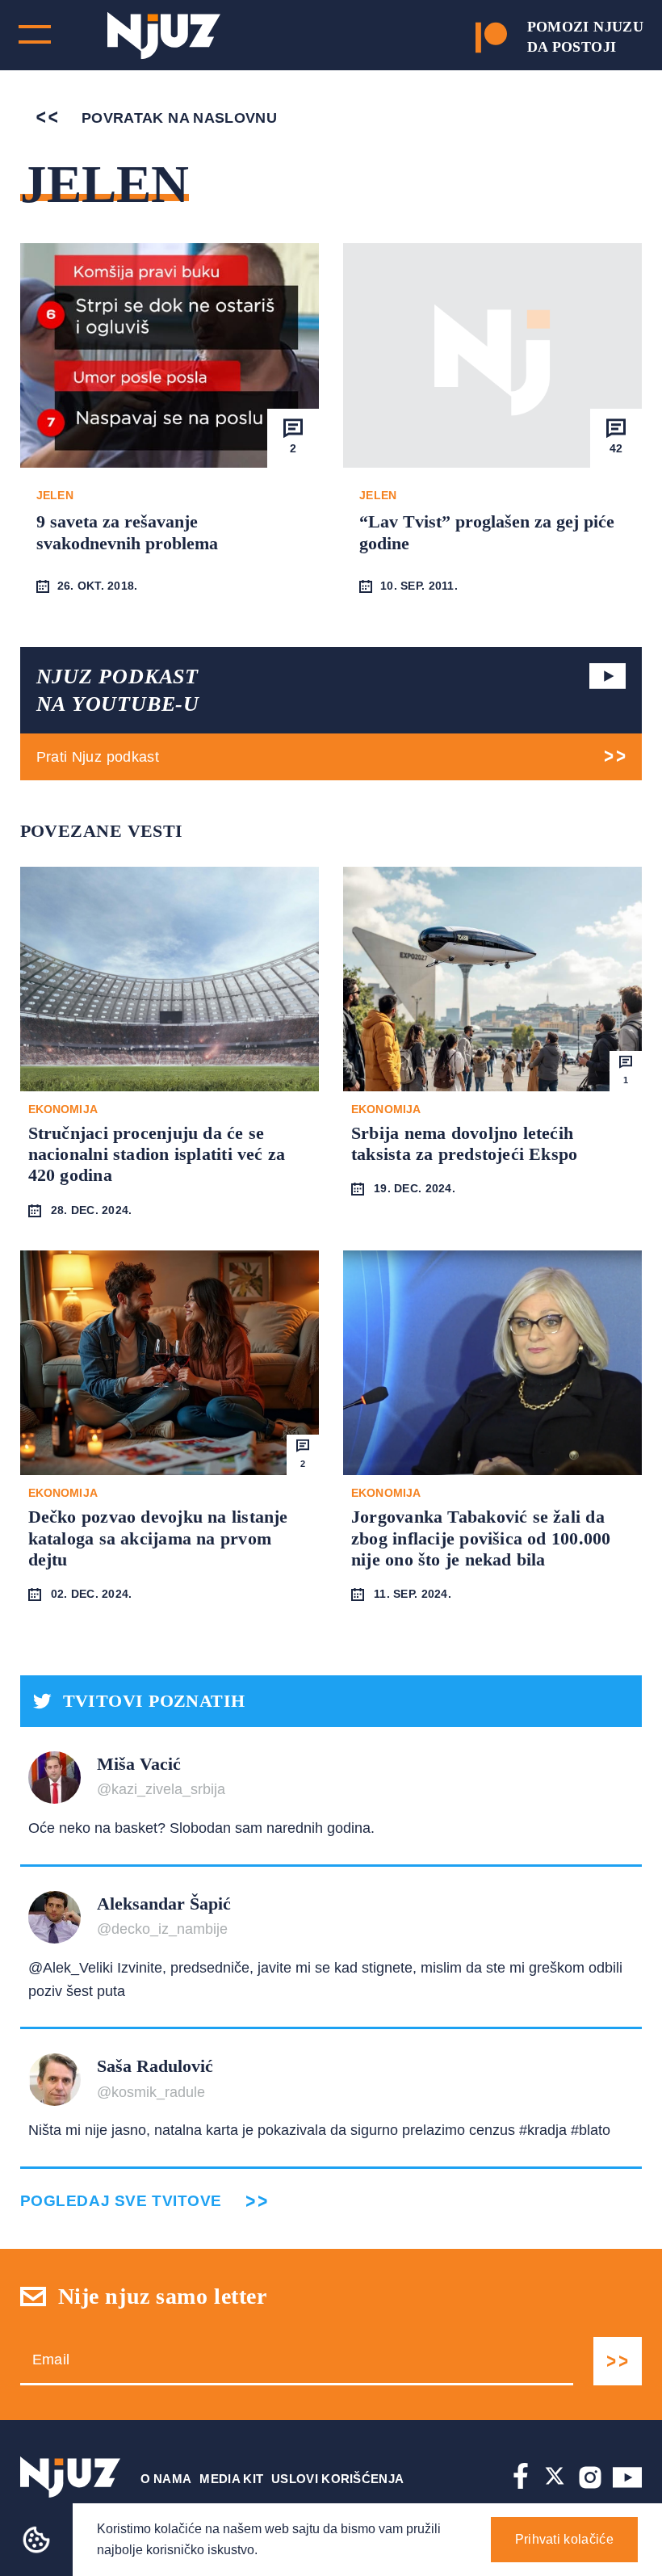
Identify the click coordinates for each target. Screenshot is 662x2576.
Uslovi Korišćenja (337, 2479)
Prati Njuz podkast (98, 757)
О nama (166, 2479)
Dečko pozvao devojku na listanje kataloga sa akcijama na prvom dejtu (158, 1538)
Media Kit (231, 2479)
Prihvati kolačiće (564, 2539)
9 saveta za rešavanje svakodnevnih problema (127, 532)
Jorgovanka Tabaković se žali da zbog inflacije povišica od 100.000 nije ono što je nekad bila (481, 1538)
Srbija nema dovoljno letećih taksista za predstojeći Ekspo (464, 1143)
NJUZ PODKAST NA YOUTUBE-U (118, 690)
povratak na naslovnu (178, 118)
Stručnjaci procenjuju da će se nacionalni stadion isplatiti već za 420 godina (157, 1154)
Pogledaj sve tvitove (121, 2201)
